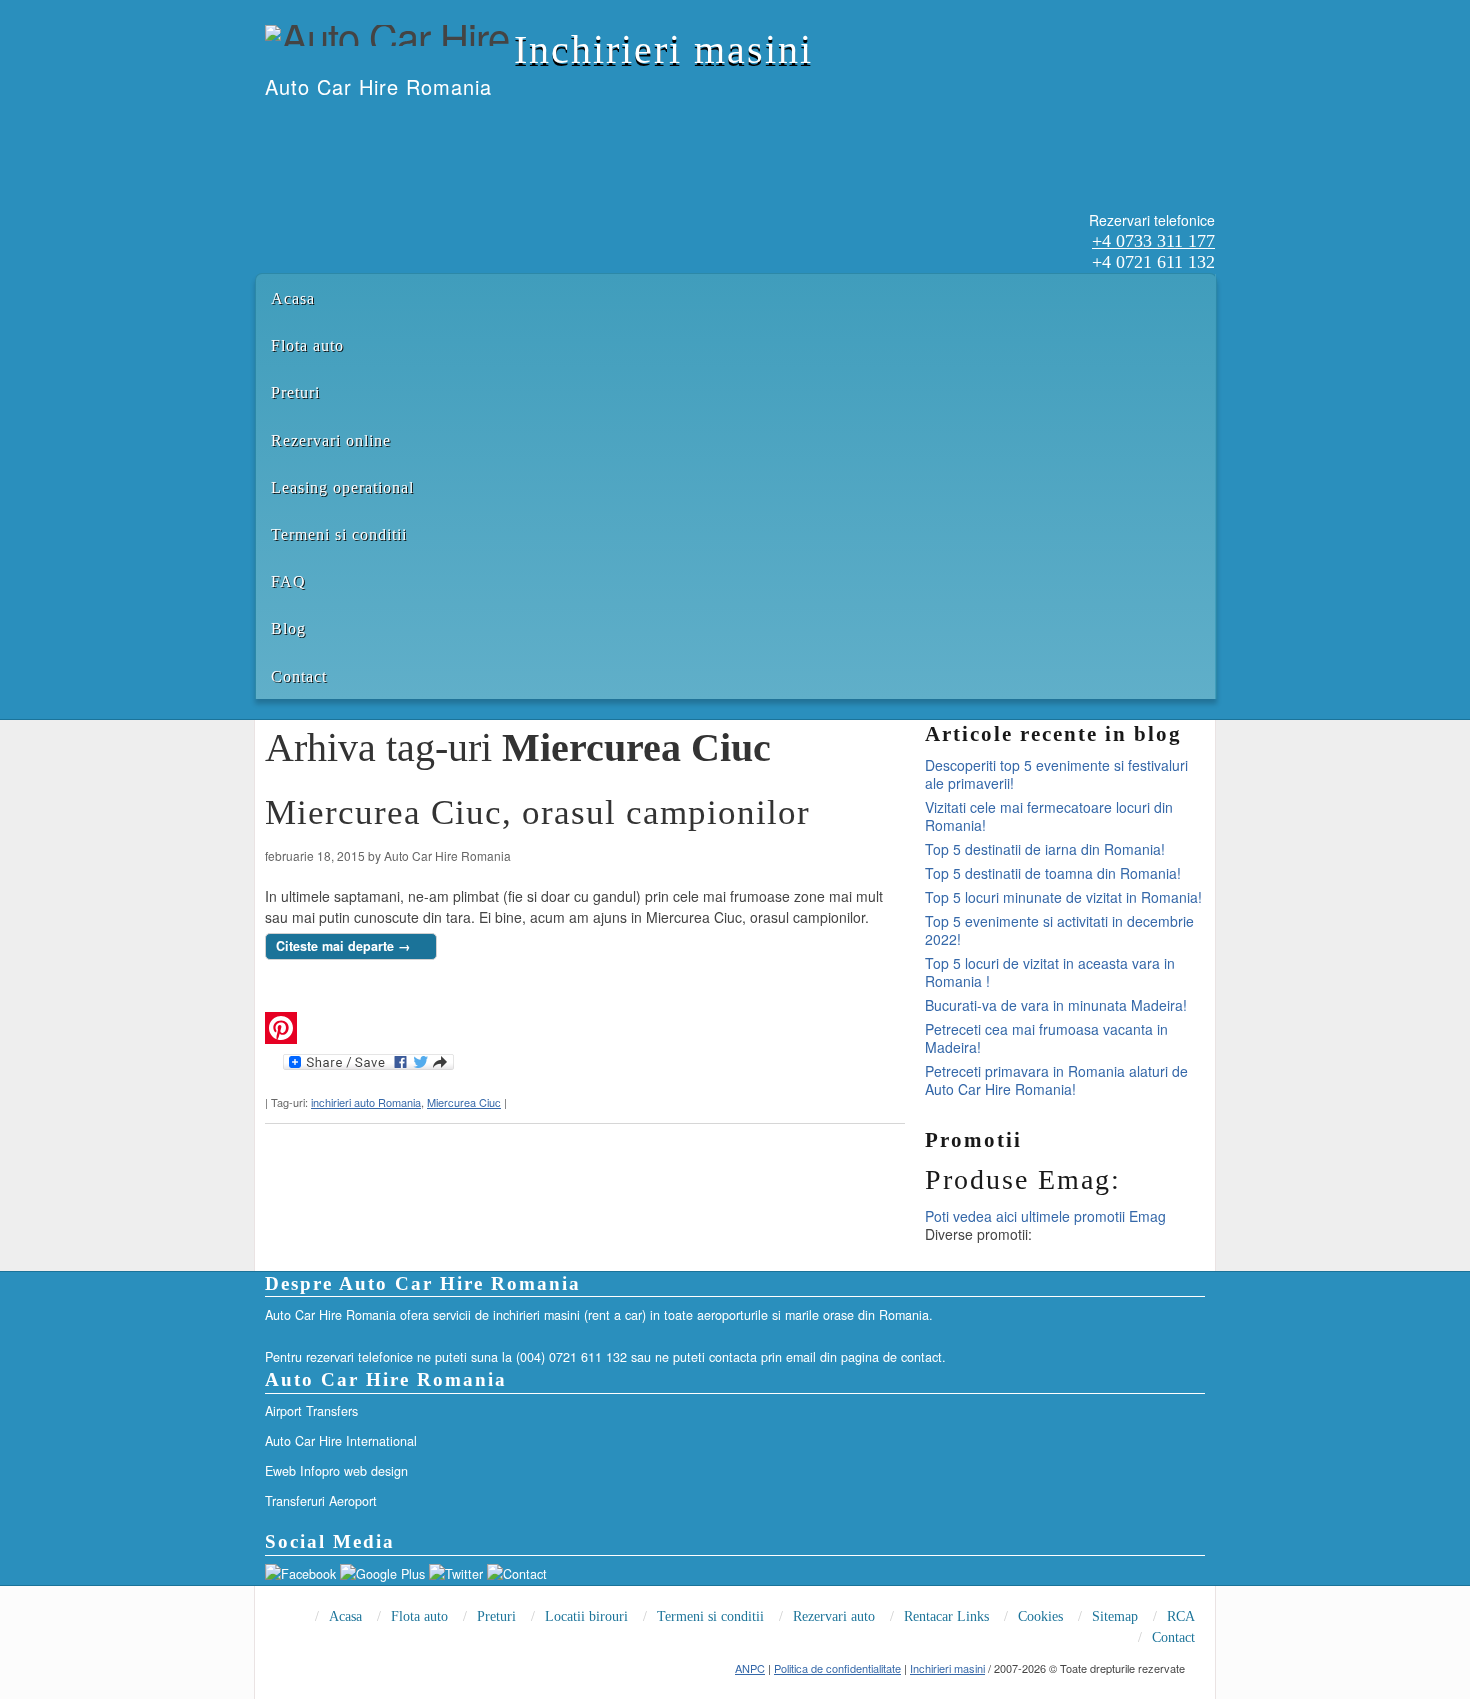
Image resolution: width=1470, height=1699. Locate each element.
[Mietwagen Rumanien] (344, 128)
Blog (288, 628)
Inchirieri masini (663, 49)
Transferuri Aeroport (321, 1501)
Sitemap (1115, 1616)
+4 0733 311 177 (1153, 241)
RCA (1181, 1616)
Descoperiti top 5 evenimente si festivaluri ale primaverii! (1056, 774)
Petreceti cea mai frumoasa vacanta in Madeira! (1046, 1038)
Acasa (293, 298)
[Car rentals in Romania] (292, 128)
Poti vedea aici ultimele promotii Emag (1045, 1216)
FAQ (288, 581)
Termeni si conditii (339, 534)
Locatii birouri (586, 1616)
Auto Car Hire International (341, 1441)
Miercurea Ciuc (464, 1102)
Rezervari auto (834, 1616)
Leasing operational (342, 487)
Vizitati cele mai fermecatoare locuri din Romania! (1049, 816)
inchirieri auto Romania (366, 1102)
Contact (299, 676)
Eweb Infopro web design (336, 1471)
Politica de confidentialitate (837, 1668)
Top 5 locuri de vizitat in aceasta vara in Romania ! (1050, 972)
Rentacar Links (946, 1616)
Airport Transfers (311, 1411)
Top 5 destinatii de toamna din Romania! (1053, 873)
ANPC (750, 1668)
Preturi (295, 392)
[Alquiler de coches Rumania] (318, 128)
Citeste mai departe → (343, 946)
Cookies (1040, 1616)
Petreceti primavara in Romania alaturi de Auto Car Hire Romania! (1056, 1080)
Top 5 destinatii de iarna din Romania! (1045, 849)
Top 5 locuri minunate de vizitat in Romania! (1063, 897)
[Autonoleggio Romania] (370, 128)
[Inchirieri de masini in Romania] (266, 128)
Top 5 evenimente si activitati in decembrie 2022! (1059, 930)
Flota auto (307, 345)
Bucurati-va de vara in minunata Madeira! (1056, 1005)
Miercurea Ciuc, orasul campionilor (537, 812)
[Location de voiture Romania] (396, 128)
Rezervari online (331, 440)
